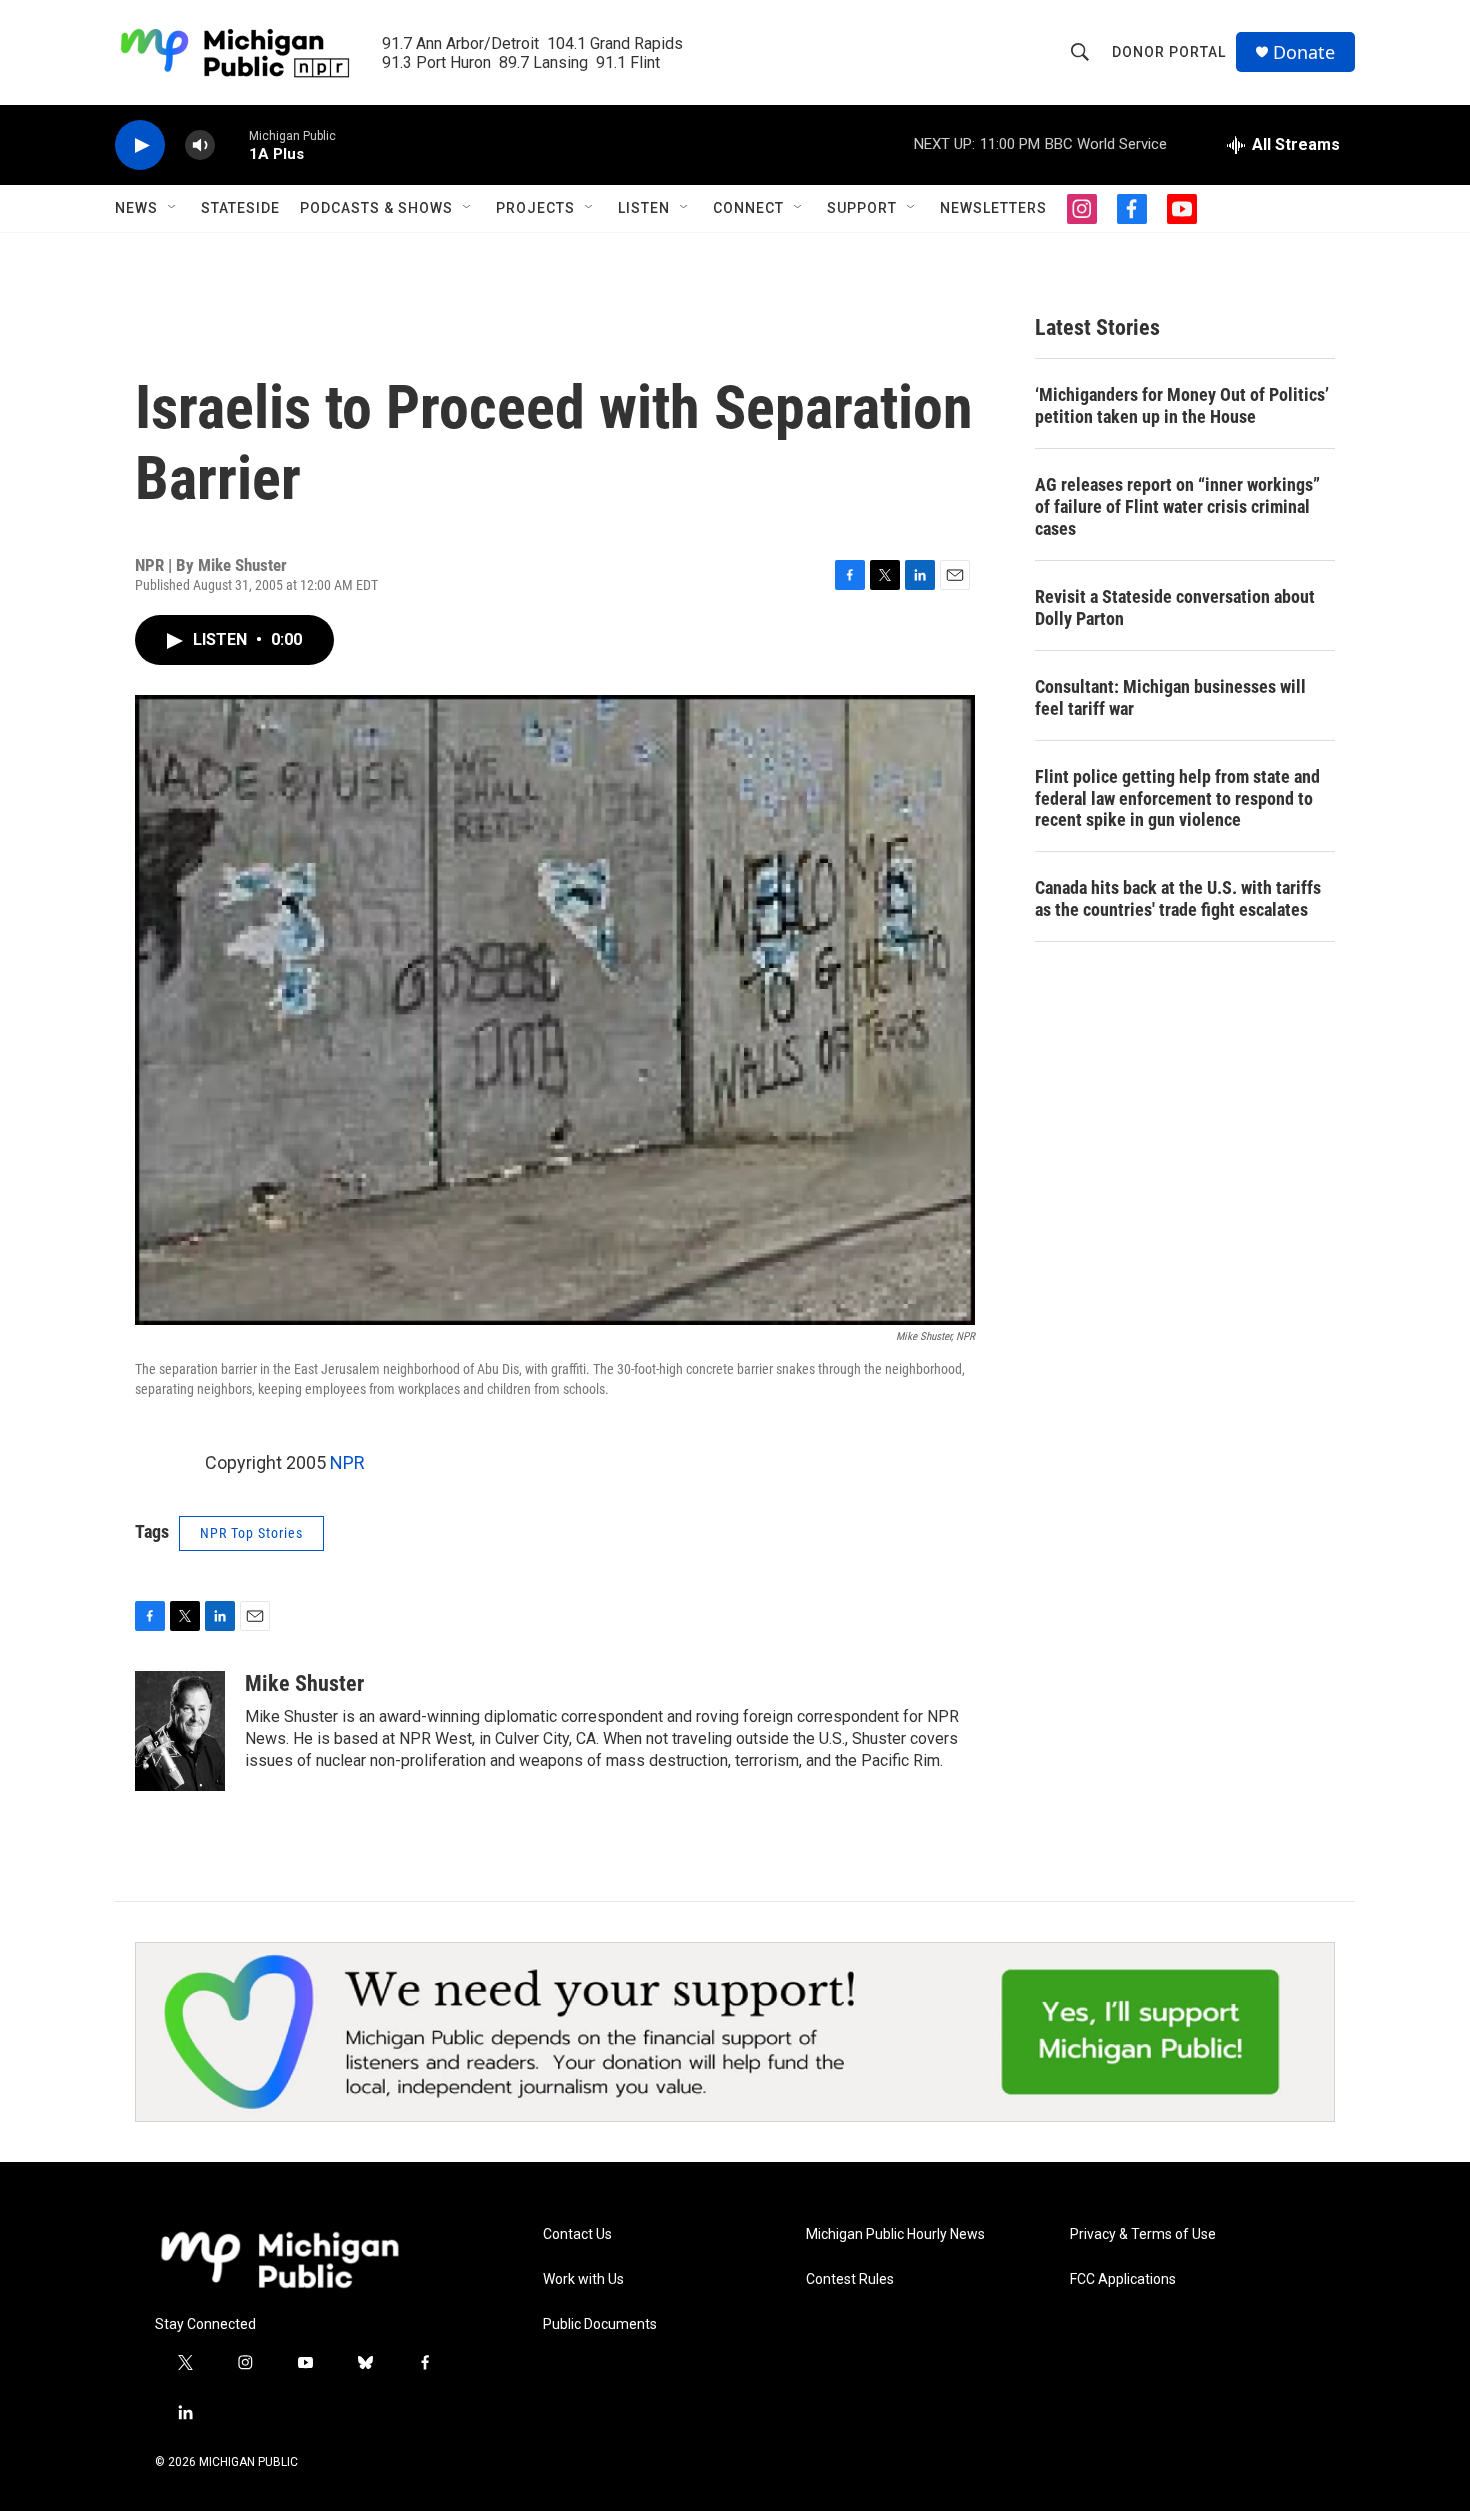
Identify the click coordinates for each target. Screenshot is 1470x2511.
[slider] (232, 144)
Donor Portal (1169, 52)
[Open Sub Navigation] (173, 208)
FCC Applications (1123, 2279)
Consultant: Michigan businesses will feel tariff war (1170, 697)
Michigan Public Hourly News (895, 2234)
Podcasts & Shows (376, 208)
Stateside (240, 208)
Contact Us (577, 2234)
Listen (644, 208)
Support (862, 208)
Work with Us (583, 2279)
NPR (347, 1462)
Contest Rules (850, 2279)
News (136, 208)
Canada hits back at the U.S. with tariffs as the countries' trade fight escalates (1178, 898)
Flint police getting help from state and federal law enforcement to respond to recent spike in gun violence (1177, 798)
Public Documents (600, 2324)
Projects (535, 208)
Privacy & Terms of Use (1143, 2234)
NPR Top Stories (251, 1533)
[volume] (200, 145)
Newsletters (993, 208)
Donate (1304, 52)
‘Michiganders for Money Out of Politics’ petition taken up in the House (1182, 405)
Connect (748, 208)
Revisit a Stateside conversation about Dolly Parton (1175, 607)
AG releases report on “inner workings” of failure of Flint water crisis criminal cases (1177, 506)
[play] (140, 145)
